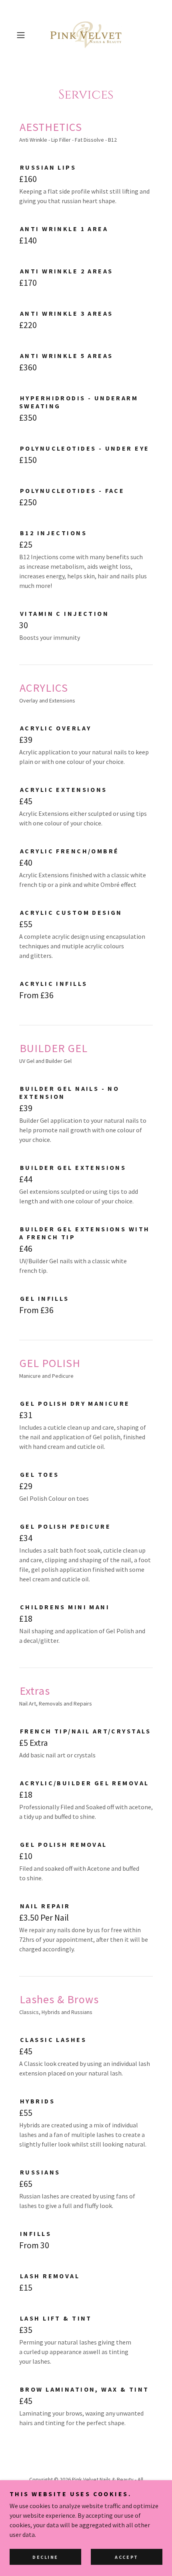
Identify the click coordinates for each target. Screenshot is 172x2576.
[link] (86, 35)
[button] (24, 35)
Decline (45, 2557)
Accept (126, 2557)
